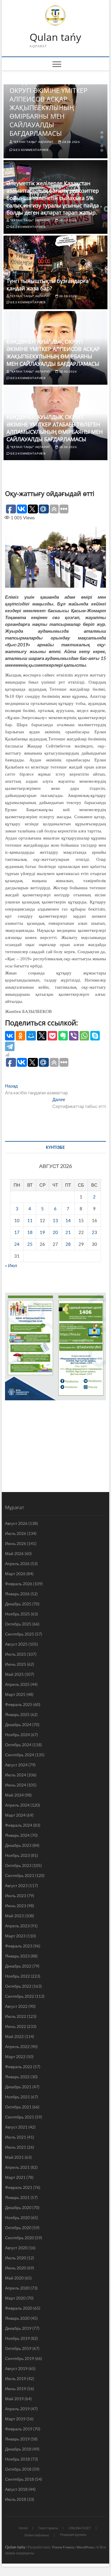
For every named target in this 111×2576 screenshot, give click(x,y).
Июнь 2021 (16, 2147)
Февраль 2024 (19, 1825)
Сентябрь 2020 (20, 2238)
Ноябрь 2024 (17, 1735)
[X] (42, 1036)
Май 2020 (14, 2278)
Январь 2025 (17, 1714)
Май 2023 (14, 1916)
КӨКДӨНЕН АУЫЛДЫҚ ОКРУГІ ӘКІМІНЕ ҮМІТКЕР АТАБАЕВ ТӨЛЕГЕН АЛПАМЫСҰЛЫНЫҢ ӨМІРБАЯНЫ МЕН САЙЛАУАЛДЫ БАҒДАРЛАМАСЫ (55, 428)
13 (55, 1220)
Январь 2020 (17, 2318)
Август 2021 (16, 2127)
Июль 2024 (16, 1775)
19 (42, 1232)
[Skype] (95, 1036)
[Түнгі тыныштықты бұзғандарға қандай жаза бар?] (56, 272)
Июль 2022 (16, 2016)
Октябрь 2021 (18, 2107)
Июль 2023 (16, 1896)
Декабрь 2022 (18, 1966)
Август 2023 (16, 1885)
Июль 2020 (16, 2258)
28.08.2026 (71, 142)
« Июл (11, 1265)
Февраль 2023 (19, 1946)
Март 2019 (15, 2419)
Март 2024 (15, 1815)
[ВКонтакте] (10, 1036)
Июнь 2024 (16, 1785)
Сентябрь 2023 (20, 1875)
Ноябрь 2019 (17, 2338)
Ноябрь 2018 (17, 2459)
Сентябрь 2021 (20, 2117)
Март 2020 (15, 2298)
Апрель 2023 (17, 1926)
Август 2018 (16, 2489)
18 (30, 1232)
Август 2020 (16, 2248)
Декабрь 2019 (18, 2328)
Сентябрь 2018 (20, 2479)
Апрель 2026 (17, 1564)
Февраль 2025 (19, 1704)
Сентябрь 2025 (20, 1634)
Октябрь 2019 (18, 2348)
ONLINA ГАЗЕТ (80, 2528)
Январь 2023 (17, 1956)
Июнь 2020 (16, 2268)
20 (55, 1232)
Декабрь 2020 (18, 2207)
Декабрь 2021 (18, 2087)
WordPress (85, 2547)
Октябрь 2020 (18, 2228)
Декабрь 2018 (18, 2449)
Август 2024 (16, 1765)
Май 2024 (14, 1795)
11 (30, 1220)
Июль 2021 (16, 2137)
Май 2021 (14, 2157)
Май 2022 (14, 2036)
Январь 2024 (17, 1835)
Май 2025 (14, 1674)
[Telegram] (10, 1046)
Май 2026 (14, 1553)
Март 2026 (15, 1574)
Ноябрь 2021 (17, 2097)
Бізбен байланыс (37, 2535)
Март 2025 (15, 1694)
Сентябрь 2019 (20, 2358)
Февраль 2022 (19, 2067)
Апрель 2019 (17, 2409)
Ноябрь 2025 (17, 1614)
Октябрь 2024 (18, 1745)
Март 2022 (15, 2057)
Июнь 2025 (16, 1664)
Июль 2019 (16, 2378)
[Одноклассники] (20, 1036)
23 (94, 1232)
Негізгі (23, 2528)
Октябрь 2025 (18, 1624)
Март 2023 (15, 1936)
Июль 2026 (16, 1533)
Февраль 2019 (19, 2429)
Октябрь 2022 (18, 1986)
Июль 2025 (16, 1654)
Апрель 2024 (17, 1805)
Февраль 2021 (19, 2187)
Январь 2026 (17, 1594)
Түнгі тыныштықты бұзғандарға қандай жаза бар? (48, 285)
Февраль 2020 (19, 2308)
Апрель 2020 (17, 2288)
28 (68, 1244)
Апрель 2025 (17, 1684)
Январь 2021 (17, 2197)
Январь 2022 (17, 2077)
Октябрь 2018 (18, 2469)
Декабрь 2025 (18, 1604)
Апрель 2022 (17, 2046)
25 (30, 1244)
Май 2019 (14, 2399)
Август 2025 (16, 1644)
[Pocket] (52, 1036)
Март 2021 (15, 2177)
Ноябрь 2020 (17, 2217)
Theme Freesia (63, 2547)
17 (17, 1232)
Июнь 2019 (16, 2389)
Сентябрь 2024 (20, 1755)
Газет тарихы (48, 2528)
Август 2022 (16, 2006)
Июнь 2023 (16, 1906)
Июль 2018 (16, 2499)
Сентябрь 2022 (20, 1996)
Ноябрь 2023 (17, 1855)
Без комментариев (31, 150)
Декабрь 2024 (18, 1724)
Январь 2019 (17, 2439)
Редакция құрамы (73, 2534)
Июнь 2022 (16, 2026)
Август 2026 (16, 1523)
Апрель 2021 (17, 2167)
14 (68, 1220)
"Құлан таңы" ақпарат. (33, 142)
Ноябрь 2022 (17, 1976)
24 (17, 1244)
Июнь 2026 (16, 1543)
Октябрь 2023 (18, 1865)
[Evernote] (63, 1036)
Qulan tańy (55, 37)
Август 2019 (16, 2368)
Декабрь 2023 (18, 1845)
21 (68, 1232)
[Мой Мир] (31, 1036)
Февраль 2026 (19, 1584)
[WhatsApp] (84, 1036)
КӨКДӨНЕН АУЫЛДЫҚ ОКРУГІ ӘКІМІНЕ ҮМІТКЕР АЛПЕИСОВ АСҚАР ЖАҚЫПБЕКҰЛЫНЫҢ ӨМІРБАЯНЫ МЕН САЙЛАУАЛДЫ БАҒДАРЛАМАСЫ (48, 107)
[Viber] (74, 1036)
